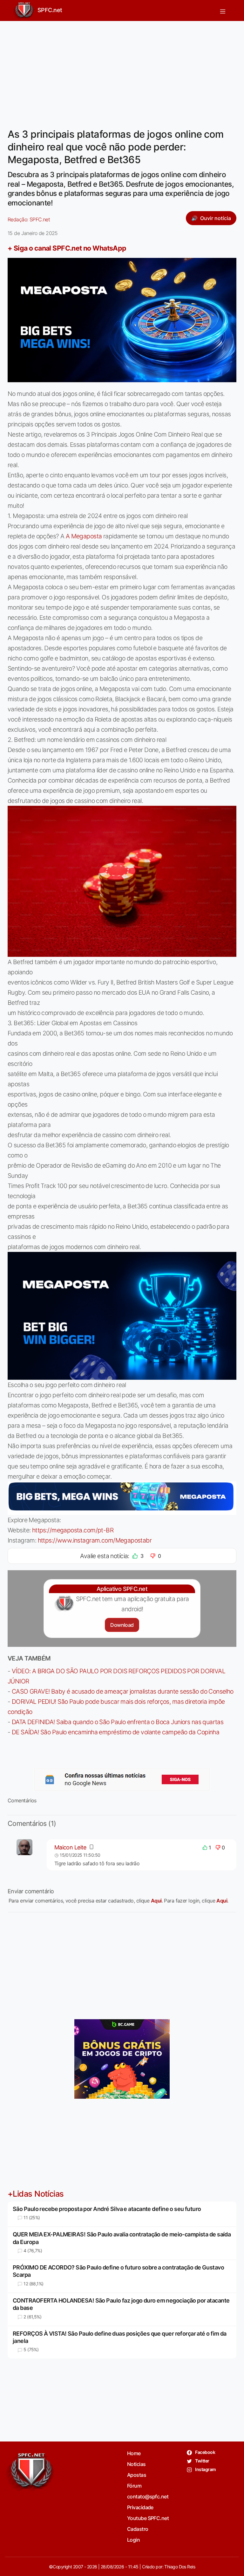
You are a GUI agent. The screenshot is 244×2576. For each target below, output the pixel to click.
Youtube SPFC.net (148, 2518)
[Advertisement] (122, 71)
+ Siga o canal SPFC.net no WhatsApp (67, 248)
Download (122, 1625)
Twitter (202, 2461)
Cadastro (138, 2529)
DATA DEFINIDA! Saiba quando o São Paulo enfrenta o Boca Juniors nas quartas (118, 1722)
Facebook (205, 2452)
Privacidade (140, 2507)
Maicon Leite (70, 1847)
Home (134, 2453)
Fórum (134, 2486)
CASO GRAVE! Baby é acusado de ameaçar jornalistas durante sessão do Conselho (123, 1691)
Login (133, 2540)
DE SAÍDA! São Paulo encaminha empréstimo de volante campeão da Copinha (115, 1732)
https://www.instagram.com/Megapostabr (95, 1540)
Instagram (205, 2469)
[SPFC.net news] (122, 1779)
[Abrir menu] (223, 10)
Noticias (136, 2464)
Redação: (29, 219)
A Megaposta (84, 536)
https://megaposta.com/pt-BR (73, 1530)
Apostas (137, 2475)
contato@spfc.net (148, 2497)
